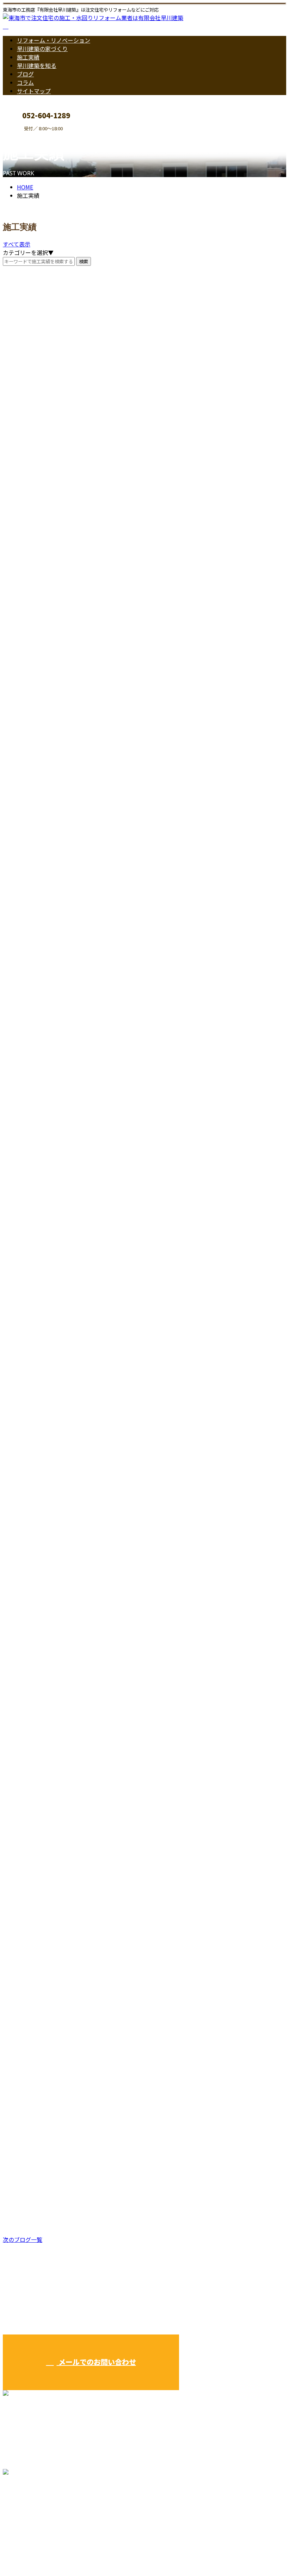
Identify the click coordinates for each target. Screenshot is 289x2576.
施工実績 (28, 57)
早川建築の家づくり (42, 49)
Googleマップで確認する (37, 2510)
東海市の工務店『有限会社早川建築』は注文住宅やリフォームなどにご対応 (99, 2552)
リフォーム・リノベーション (54, 40)
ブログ (25, 74)
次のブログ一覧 (23, 2239)
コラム (25, 82)
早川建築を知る (37, 65)
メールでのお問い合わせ (96, 2362)
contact (27, 136)
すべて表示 (17, 244)
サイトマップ (34, 91)
